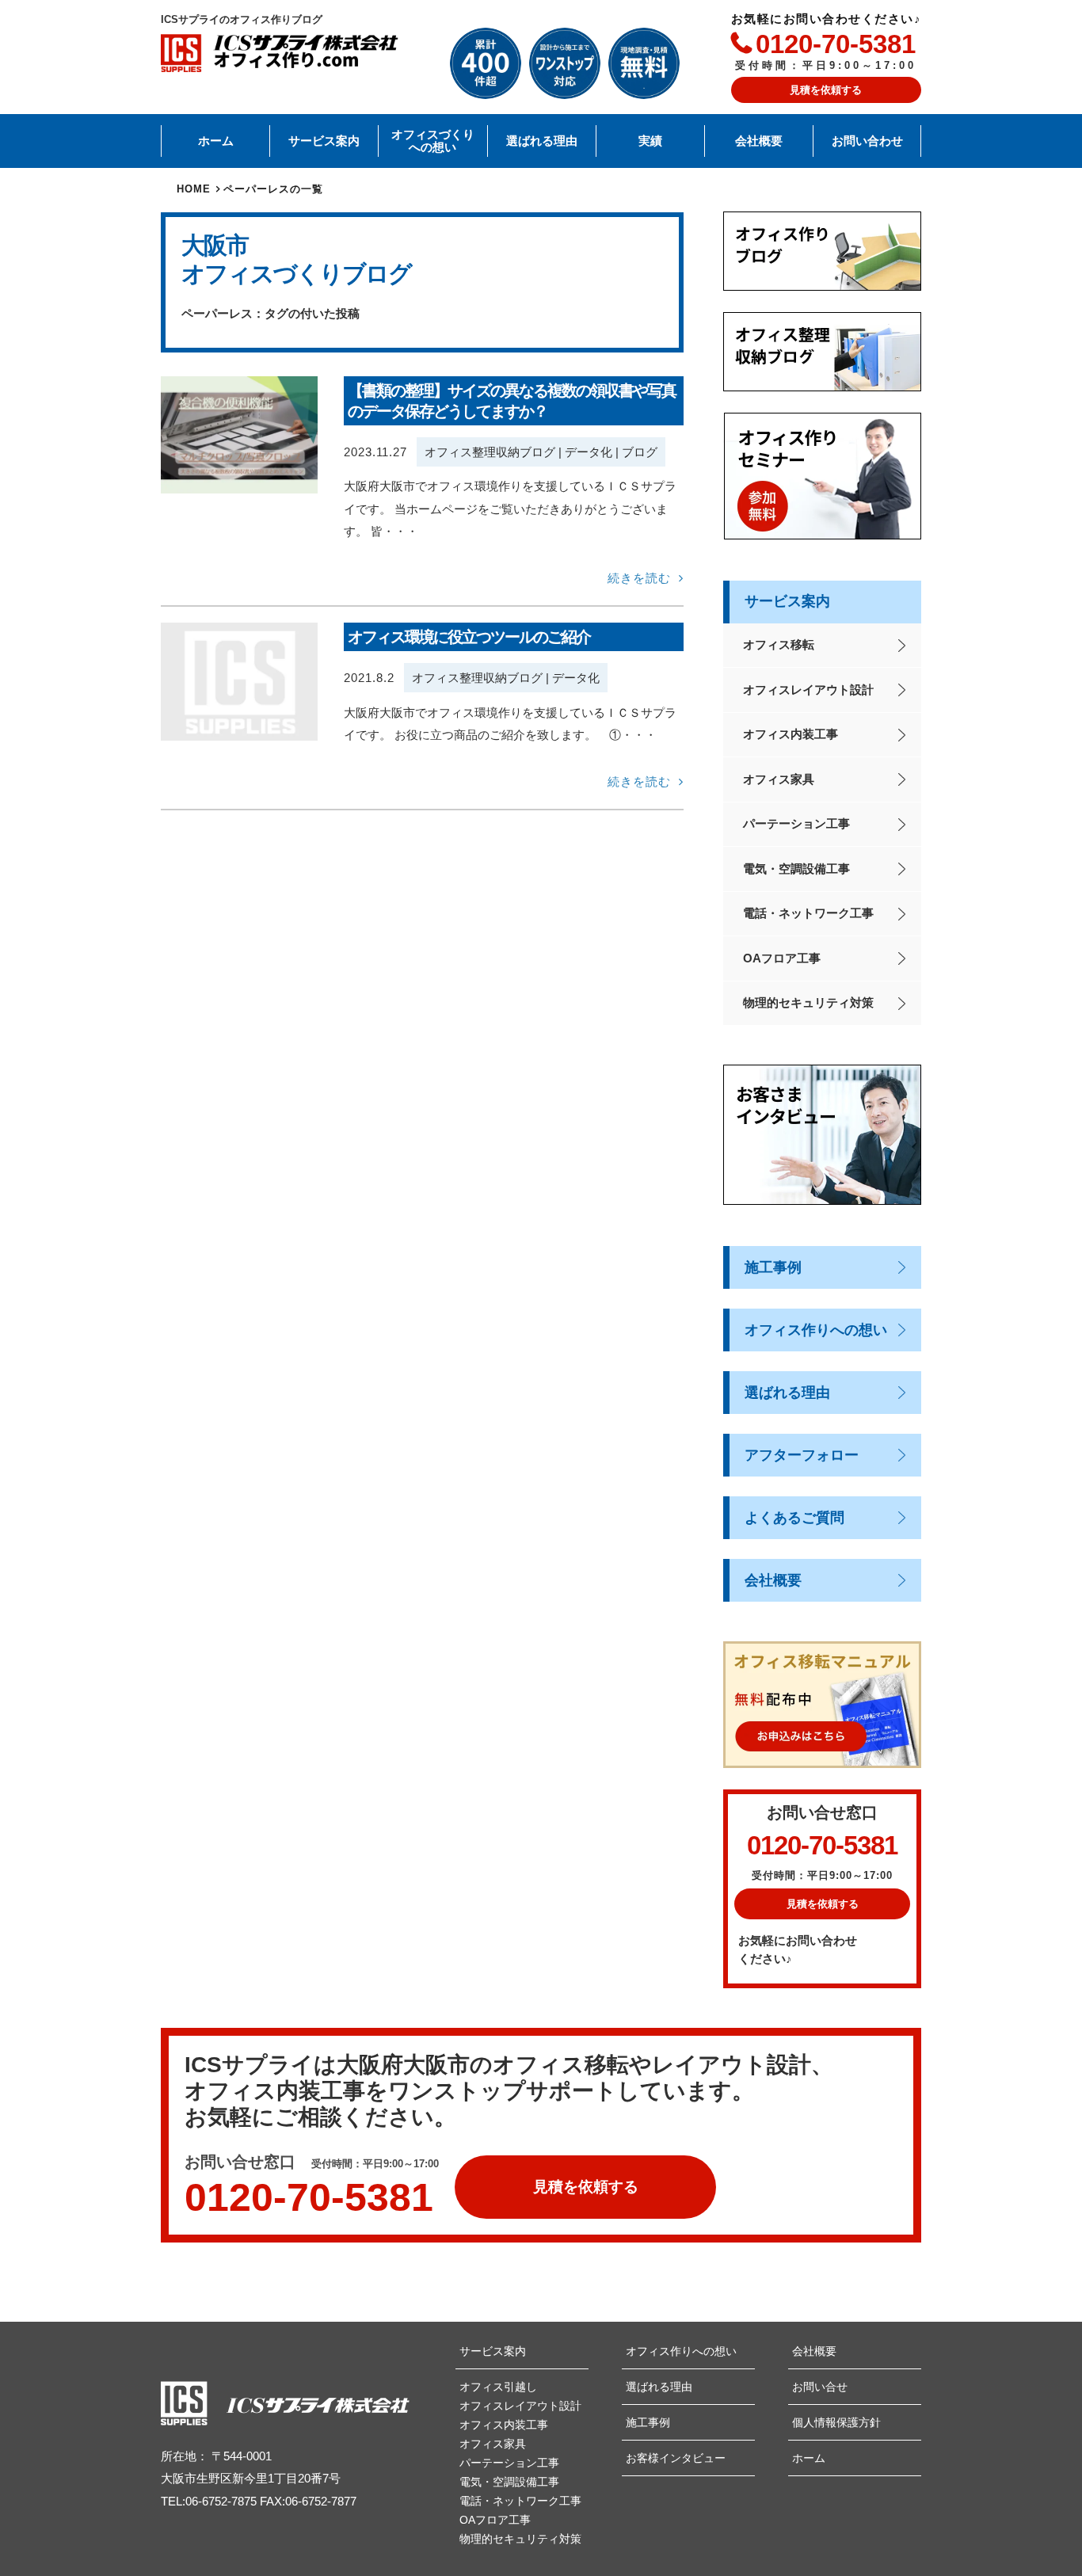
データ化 (589, 452)
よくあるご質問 (794, 1518)
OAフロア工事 (782, 958)
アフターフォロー (802, 1455)
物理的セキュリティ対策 (808, 1002)
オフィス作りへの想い (816, 1330)
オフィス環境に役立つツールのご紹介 (469, 637)
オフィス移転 (779, 644)
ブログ (640, 452)
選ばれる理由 (542, 141)
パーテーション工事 (796, 823)
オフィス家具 (779, 779)
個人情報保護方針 (836, 2422)
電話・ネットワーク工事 (808, 913)
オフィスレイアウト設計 (808, 690)
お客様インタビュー (676, 2458)
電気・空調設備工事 (796, 869)
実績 (650, 141)
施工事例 (773, 1267)
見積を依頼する (826, 90)
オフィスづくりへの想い (433, 141)
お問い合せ (820, 2387)
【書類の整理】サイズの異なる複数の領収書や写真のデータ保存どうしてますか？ (512, 401)
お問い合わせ (867, 141)
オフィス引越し (498, 2387)
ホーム (216, 141)
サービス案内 (324, 141)
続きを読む (639, 578)
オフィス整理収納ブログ (490, 452)
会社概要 (759, 141)
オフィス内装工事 (791, 734)
